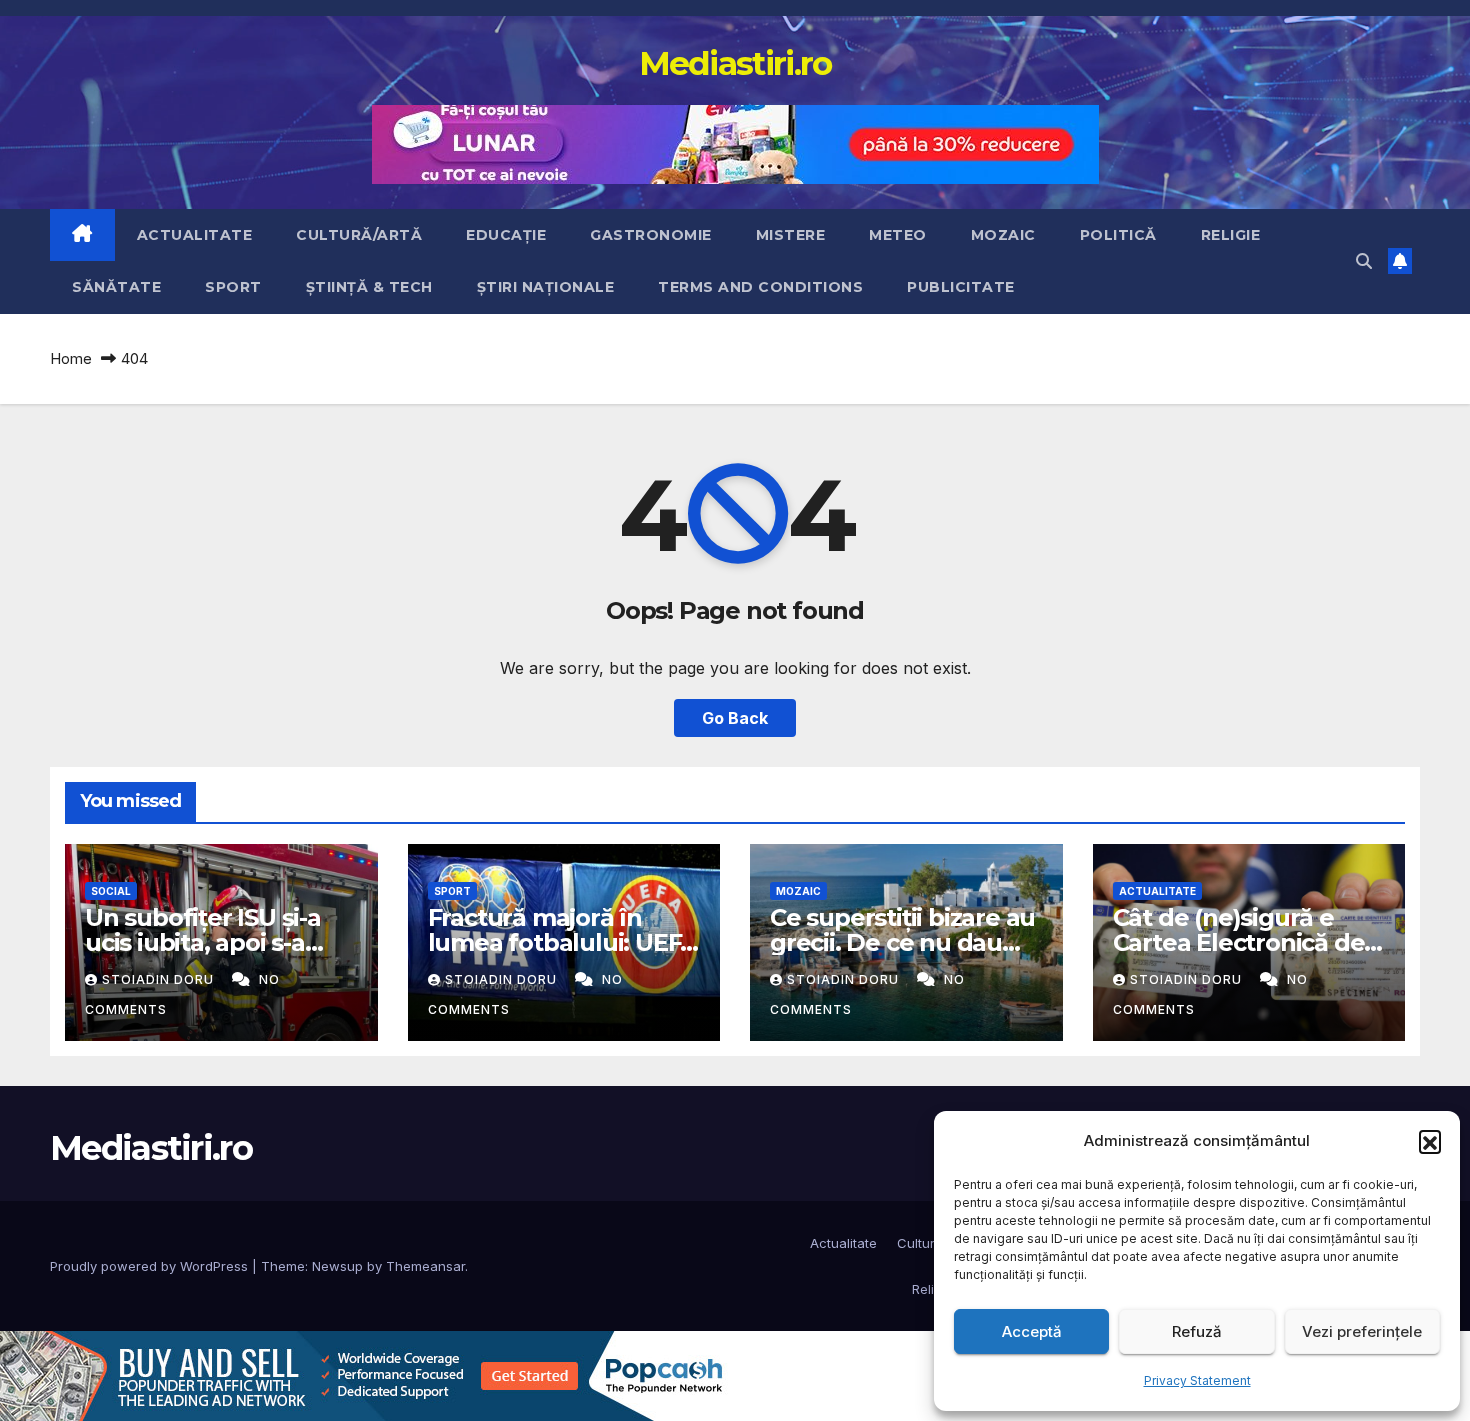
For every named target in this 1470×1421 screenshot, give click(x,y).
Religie (1231, 235)
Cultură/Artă (359, 235)
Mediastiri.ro (735, 63)
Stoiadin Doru (160, 979)
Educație (506, 235)
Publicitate (961, 287)
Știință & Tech (369, 287)
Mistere (791, 235)
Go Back (735, 718)
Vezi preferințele (1362, 1331)
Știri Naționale (546, 287)
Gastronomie (651, 235)
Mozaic (1003, 235)
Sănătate (116, 287)
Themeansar (425, 1266)
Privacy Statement (1197, 1380)
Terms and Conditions (760, 287)
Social (111, 891)
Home (71, 358)
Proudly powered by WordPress (151, 1266)
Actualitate (195, 235)
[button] (1430, 1141)
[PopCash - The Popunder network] (364, 1374)
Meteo (898, 235)
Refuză (1197, 1331)
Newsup (337, 1266)
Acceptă (1032, 1331)
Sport (233, 287)
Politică (1118, 235)
